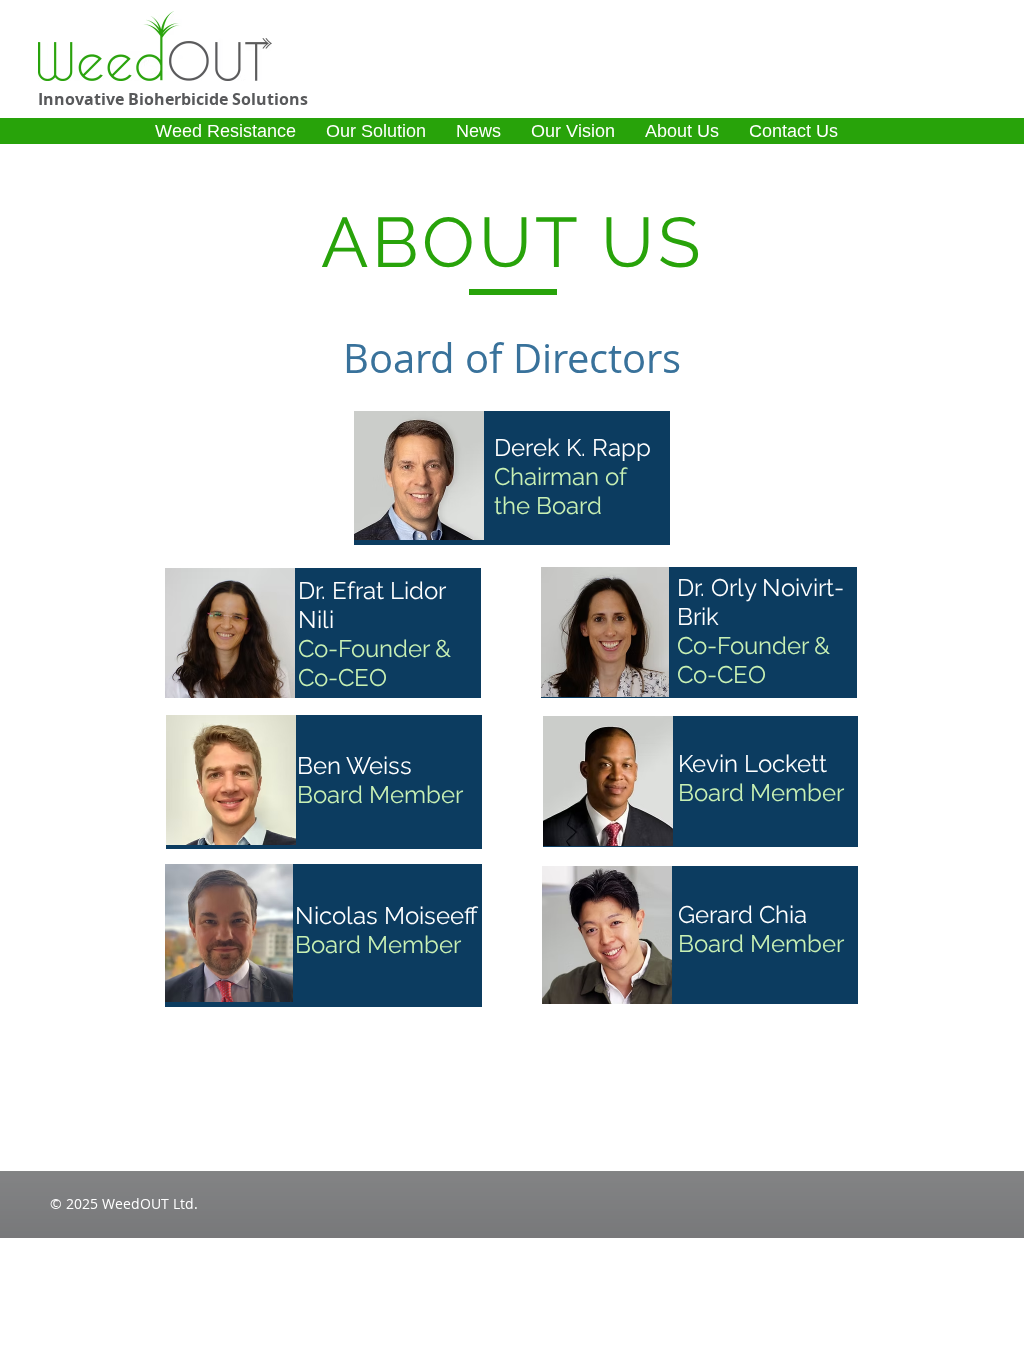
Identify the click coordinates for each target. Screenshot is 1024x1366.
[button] (225, 131)
